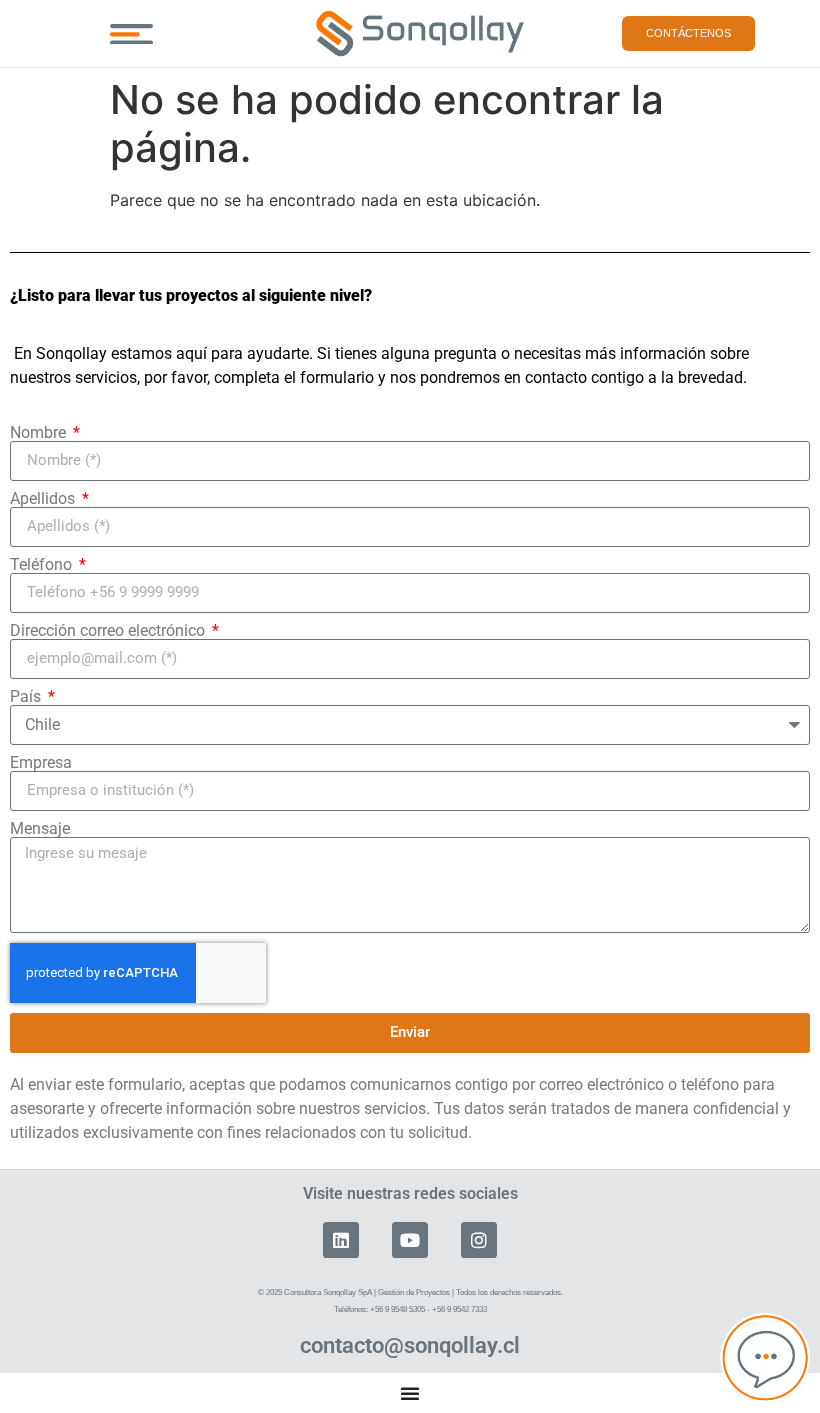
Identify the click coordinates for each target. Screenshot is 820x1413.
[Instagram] (479, 1240)
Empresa (41, 763)
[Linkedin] (341, 1240)
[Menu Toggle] (131, 34)
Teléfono (43, 565)
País (27, 697)
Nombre (40, 433)
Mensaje (40, 829)
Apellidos (44, 499)
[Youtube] (410, 1240)
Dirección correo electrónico (109, 631)
